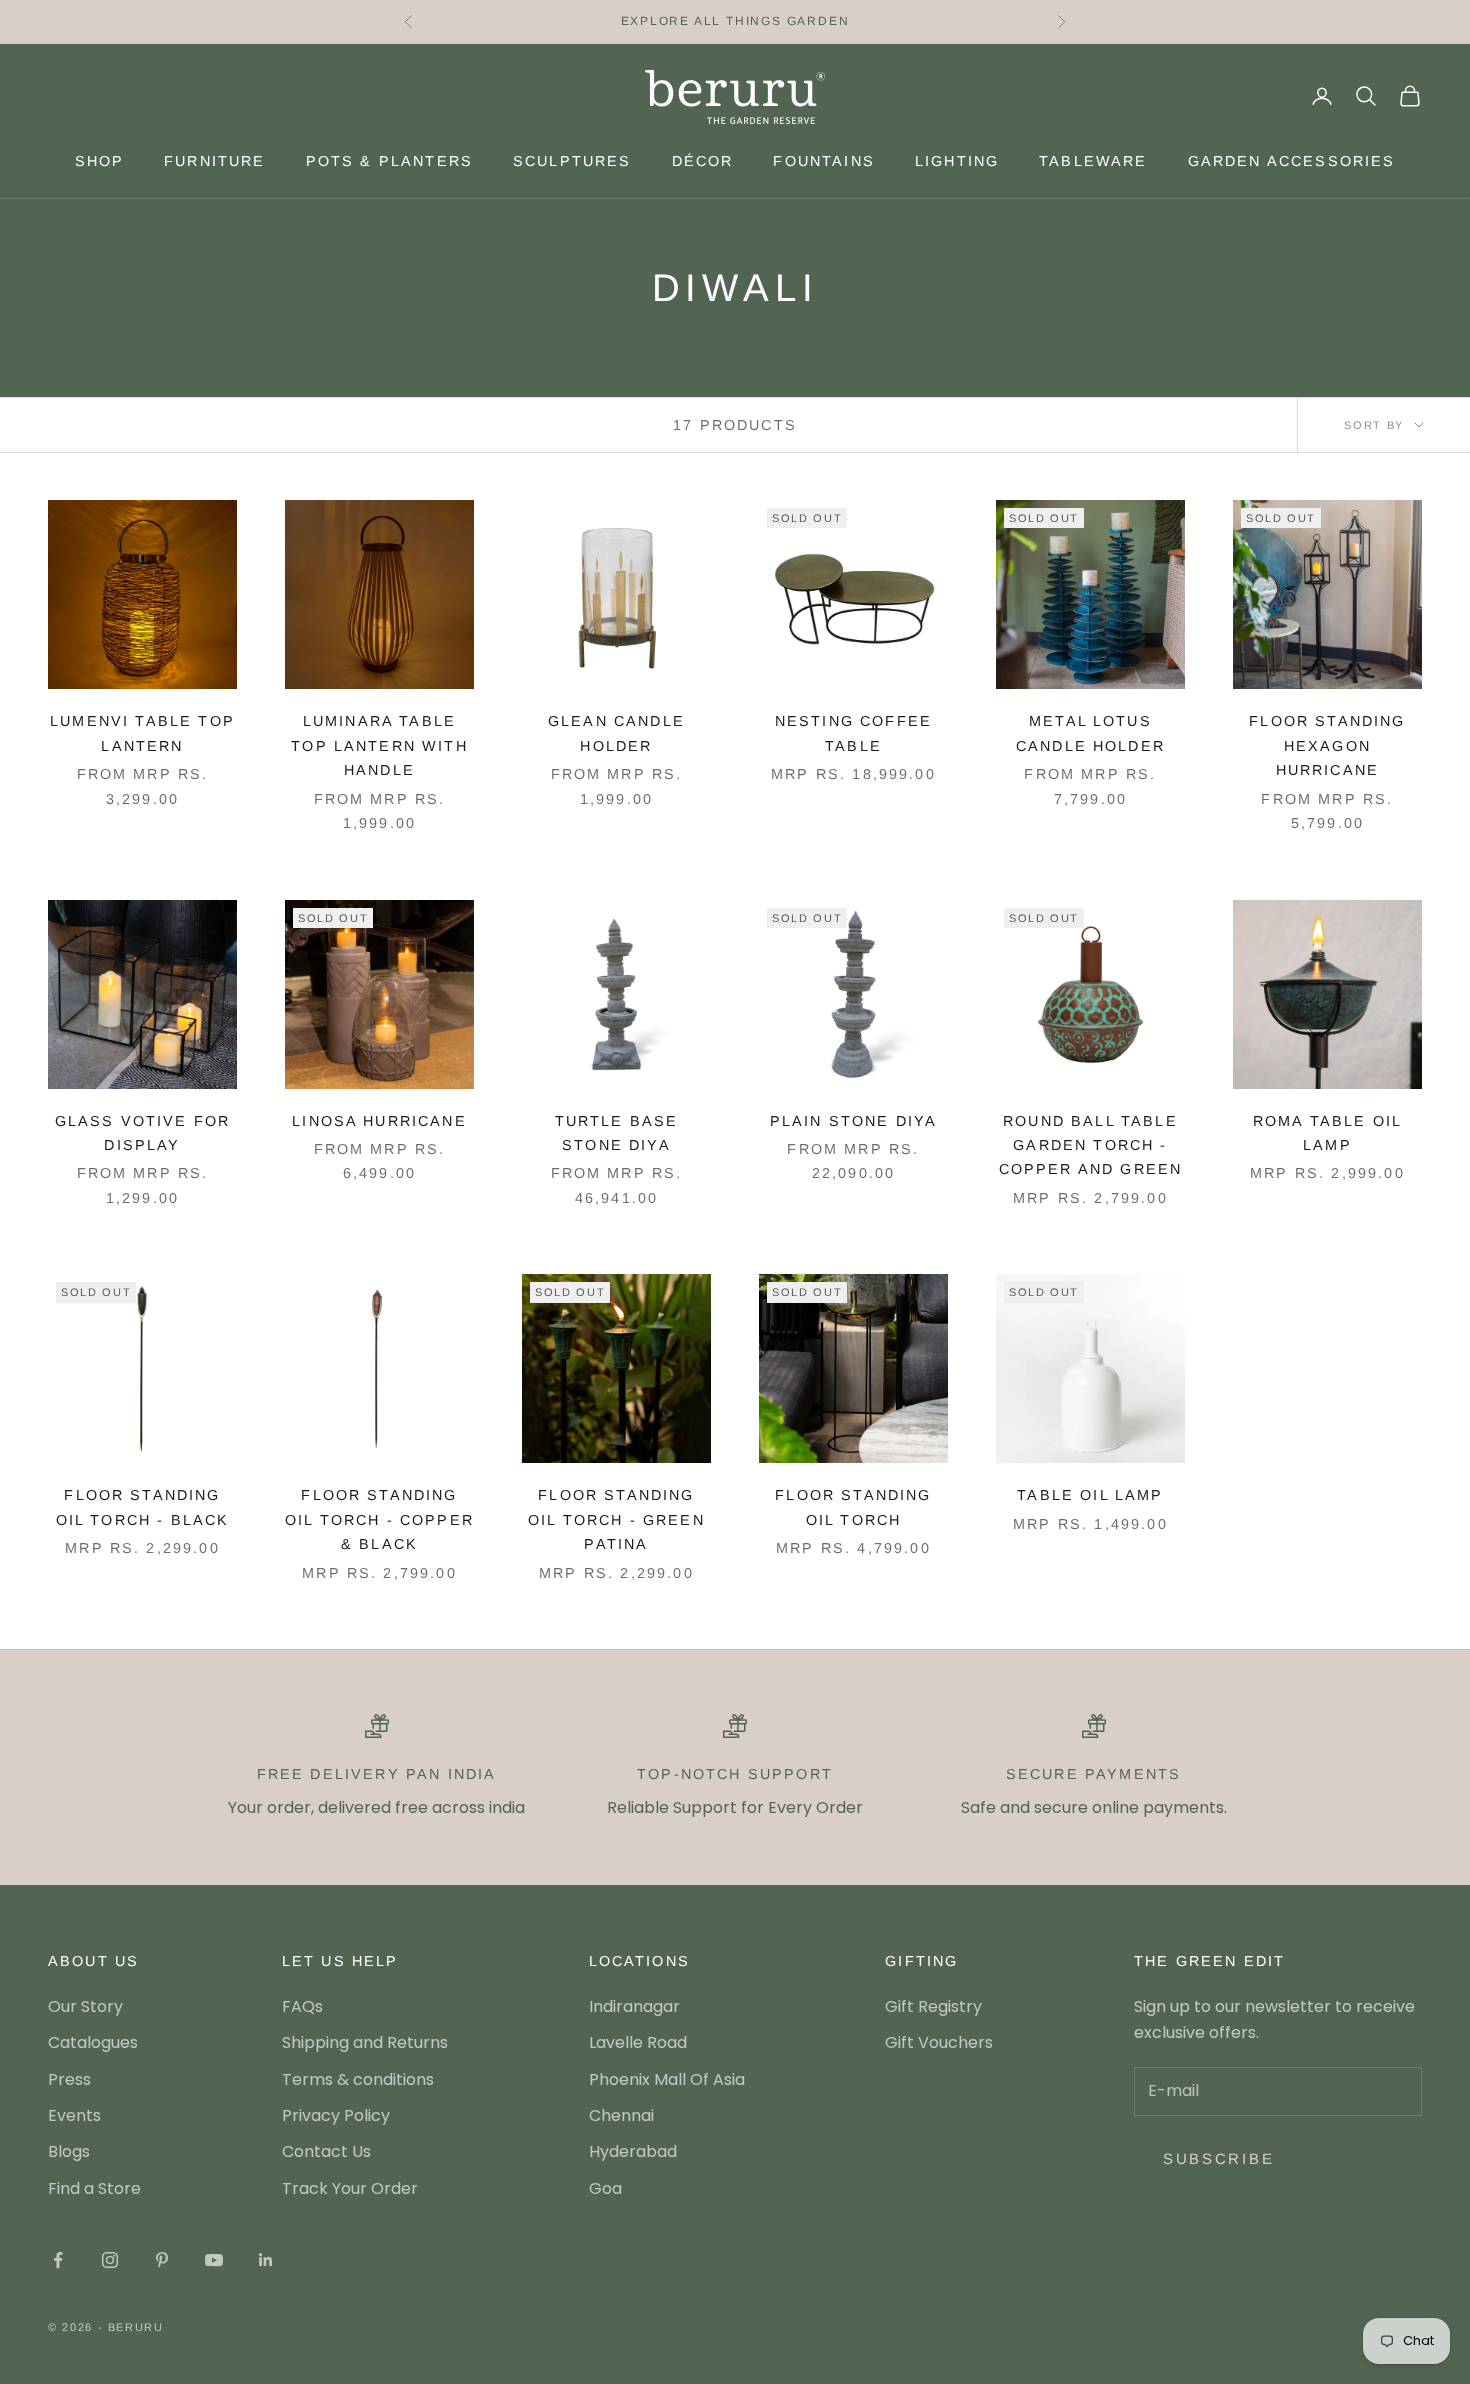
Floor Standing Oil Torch (853, 1507)
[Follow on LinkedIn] (266, 2260)
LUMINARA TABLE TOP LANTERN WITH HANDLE (379, 745)
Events (74, 2115)
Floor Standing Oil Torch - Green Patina (616, 1519)
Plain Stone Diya (854, 1121)
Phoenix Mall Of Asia (667, 2079)
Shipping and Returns (365, 2042)
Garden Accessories (1292, 161)
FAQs (302, 2006)
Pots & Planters (389, 161)
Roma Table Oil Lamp (1327, 1133)
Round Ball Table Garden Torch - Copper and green (1091, 1145)
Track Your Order (350, 2188)
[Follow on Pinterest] (162, 2260)
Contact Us (326, 2151)
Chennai (621, 2115)
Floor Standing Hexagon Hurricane (1327, 745)
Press (69, 2079)
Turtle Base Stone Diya (617, 1133)
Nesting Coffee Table (853, 733)
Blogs (69, 2151)
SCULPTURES (572, 161)
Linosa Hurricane (379, 1121)
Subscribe (1218, 2158)
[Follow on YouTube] (214, 2260)
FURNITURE (214, 161)
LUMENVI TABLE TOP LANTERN (142, 733)
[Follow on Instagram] (110, 2260)
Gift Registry (933, 2006)
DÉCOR (703, 161)
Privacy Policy (336, 2115)
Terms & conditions (358, 2079)
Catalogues (93, 2042)
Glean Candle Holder (616, 733)
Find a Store (94, 2188)
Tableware (1093, 161)
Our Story (85, 2006)
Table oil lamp (1090, 1495)
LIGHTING (957, 161)
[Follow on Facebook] (58, 2260)
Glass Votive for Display (143, 1133)
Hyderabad (633, 2151)
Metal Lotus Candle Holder (1090, 733)
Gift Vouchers (939, 2042)
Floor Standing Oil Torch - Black (143, 1507)
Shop (100, 161)
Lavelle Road (638, 2042)
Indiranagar (634, 2006)
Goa (605, 2188)
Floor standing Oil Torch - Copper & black (379, 1519)
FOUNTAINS (823, 161)
